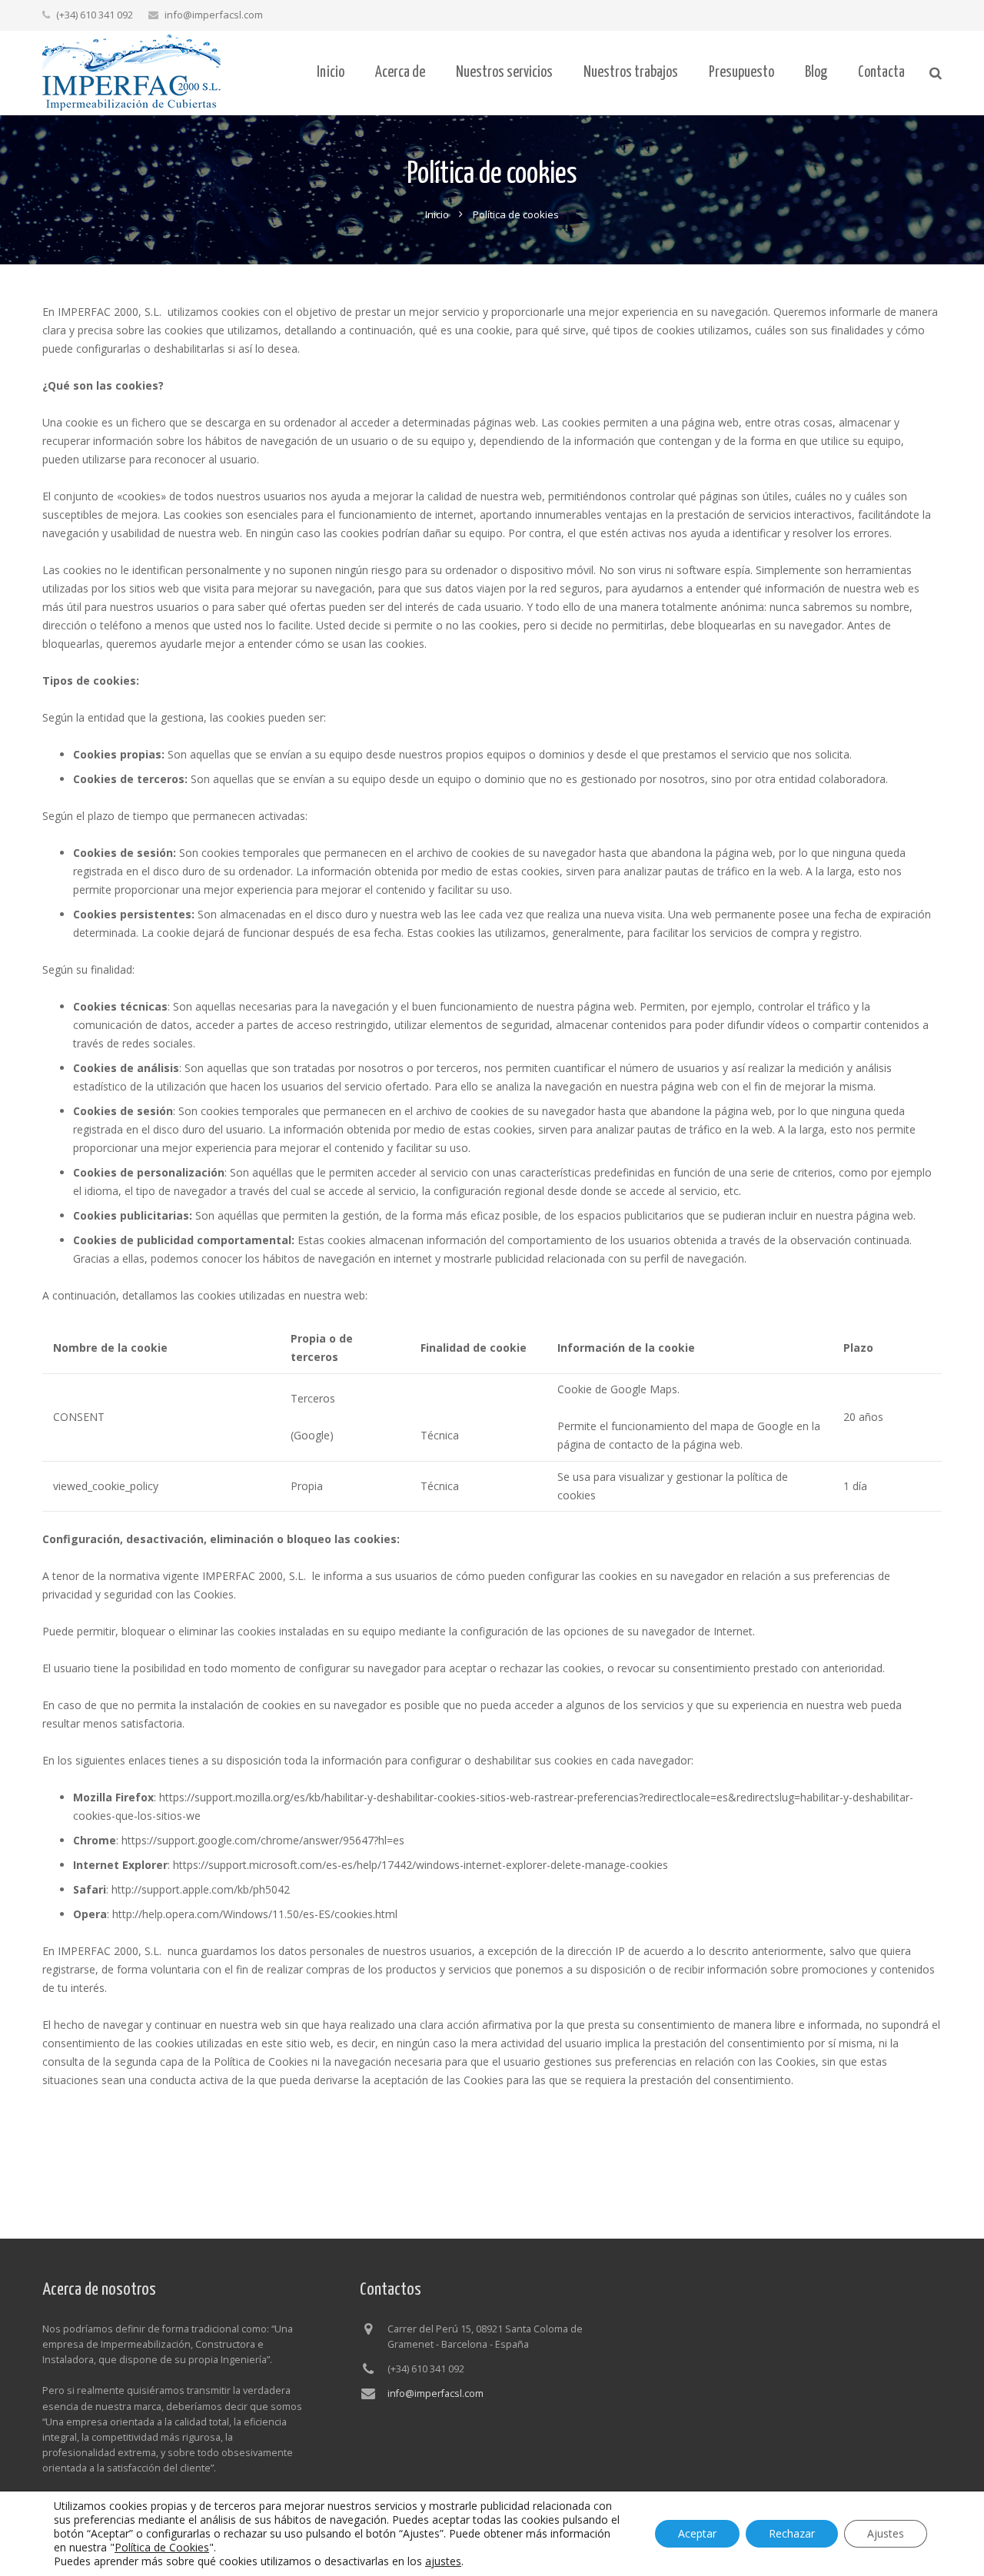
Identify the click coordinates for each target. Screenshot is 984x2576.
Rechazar (792, 2533)
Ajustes (886, 2533)
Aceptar (697, 2533)
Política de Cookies (162, 2547)
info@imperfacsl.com (214, 15)
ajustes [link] (443, 2561)
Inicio (437, 214)
